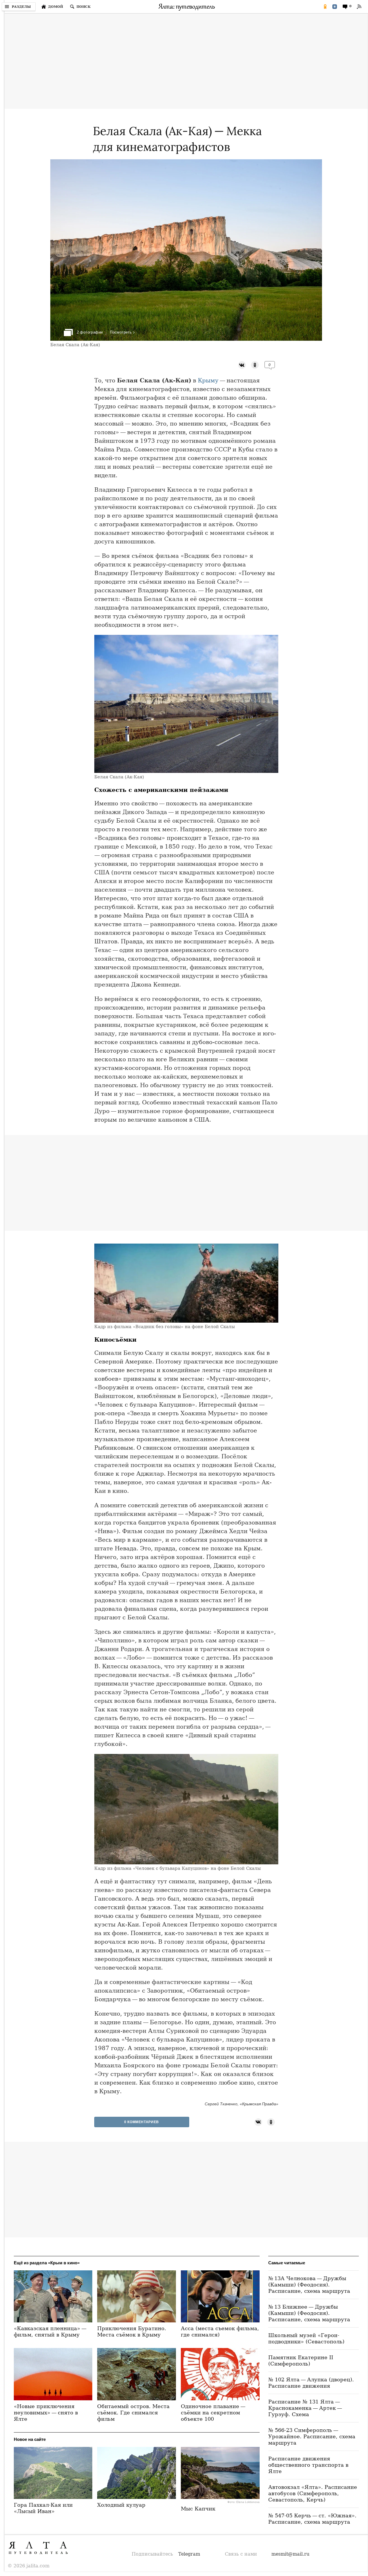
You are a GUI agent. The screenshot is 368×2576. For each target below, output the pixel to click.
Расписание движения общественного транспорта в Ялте (308, 2465)
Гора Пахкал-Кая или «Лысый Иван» (43, 2508)
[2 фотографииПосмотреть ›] (186, 339)
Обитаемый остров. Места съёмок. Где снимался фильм (133, 2413)
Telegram (189, 2554)
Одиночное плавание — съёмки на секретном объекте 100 (214, 2413)
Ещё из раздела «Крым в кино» (47, 2263)
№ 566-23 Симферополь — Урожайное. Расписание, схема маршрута (312, 2436)
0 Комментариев (141, 2122)
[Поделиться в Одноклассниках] (325, 7)
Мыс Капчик (198, 2509)
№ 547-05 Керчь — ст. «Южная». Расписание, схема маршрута (312, 2519)
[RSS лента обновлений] (359, 7)
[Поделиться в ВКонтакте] (335, 7)
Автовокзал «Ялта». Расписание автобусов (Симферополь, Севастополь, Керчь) (313, 2493)
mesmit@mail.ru (290, 2554)
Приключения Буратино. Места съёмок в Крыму (132, 2331)
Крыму (208, 380)
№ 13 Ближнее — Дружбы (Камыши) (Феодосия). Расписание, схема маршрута (309, 2313)
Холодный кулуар (121, 2505)
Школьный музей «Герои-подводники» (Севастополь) (306, 2338)
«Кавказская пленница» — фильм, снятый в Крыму (51, 2331)
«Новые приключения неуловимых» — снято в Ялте (46, 2413)
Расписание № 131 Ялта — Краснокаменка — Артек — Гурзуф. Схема (306, 2408)
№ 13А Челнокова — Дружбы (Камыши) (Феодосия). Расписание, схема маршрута (309, 2285)
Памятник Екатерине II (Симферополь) (301, 2360)
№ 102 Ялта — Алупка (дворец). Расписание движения (311, 2383)
